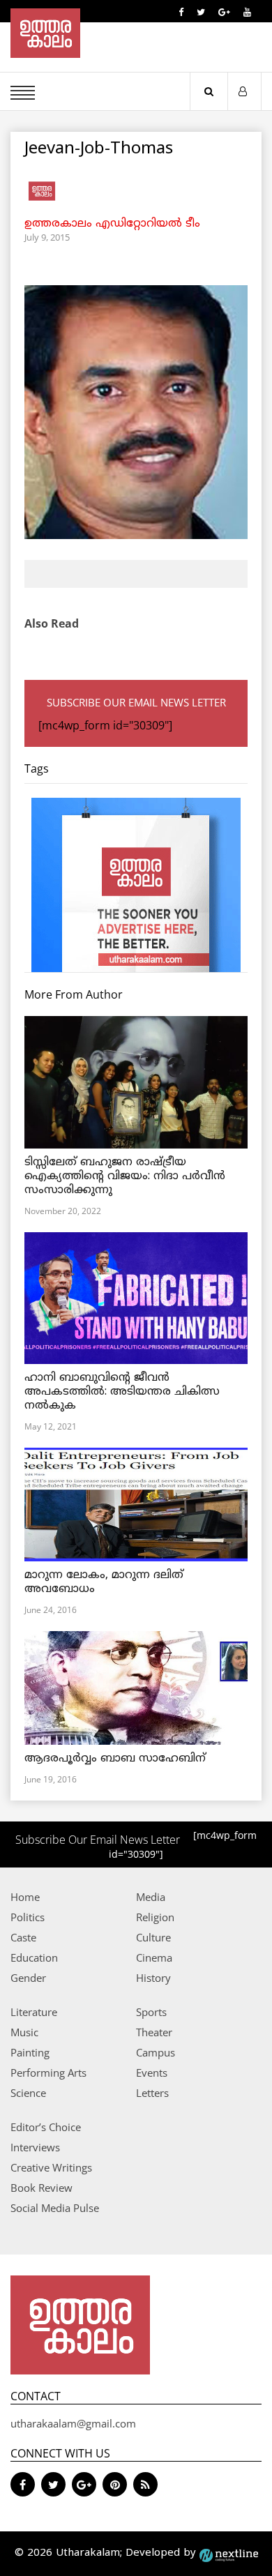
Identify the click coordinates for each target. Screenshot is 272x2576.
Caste (23, 1937)
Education (34, 1957)
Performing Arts (48, 2073)
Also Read (52, 623)
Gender (28, 1978)
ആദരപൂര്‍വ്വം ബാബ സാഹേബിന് (115, 1759)
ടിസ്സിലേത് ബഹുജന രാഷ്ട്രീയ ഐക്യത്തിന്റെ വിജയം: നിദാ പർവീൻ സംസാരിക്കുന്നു (125, 1176)
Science (28, 2093)
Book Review (41, 2188)
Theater (154, 2032)
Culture (153, 1937)
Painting (30, 2052)
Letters (152, 2093)
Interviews (35, 2147)
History (153, 1978)
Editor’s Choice (46, 2127)
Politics (28, 1917)
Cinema (154, 1957)
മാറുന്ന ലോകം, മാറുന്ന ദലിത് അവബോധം (104, 1582)
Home (25, 1897)
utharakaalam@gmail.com (73, 2423)
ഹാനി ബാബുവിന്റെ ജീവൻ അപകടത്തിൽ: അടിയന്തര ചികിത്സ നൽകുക (122, 1392)
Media (151, 1897)
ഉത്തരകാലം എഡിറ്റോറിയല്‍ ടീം (112, 224)
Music (24, 2032)
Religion (155, 1917)
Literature (34, 2012)
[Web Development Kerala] (229, 2553)
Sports (151, 2012)
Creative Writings (51, 2167)
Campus (156, 2052)
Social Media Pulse (55, 2208)
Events (152, 2073)
